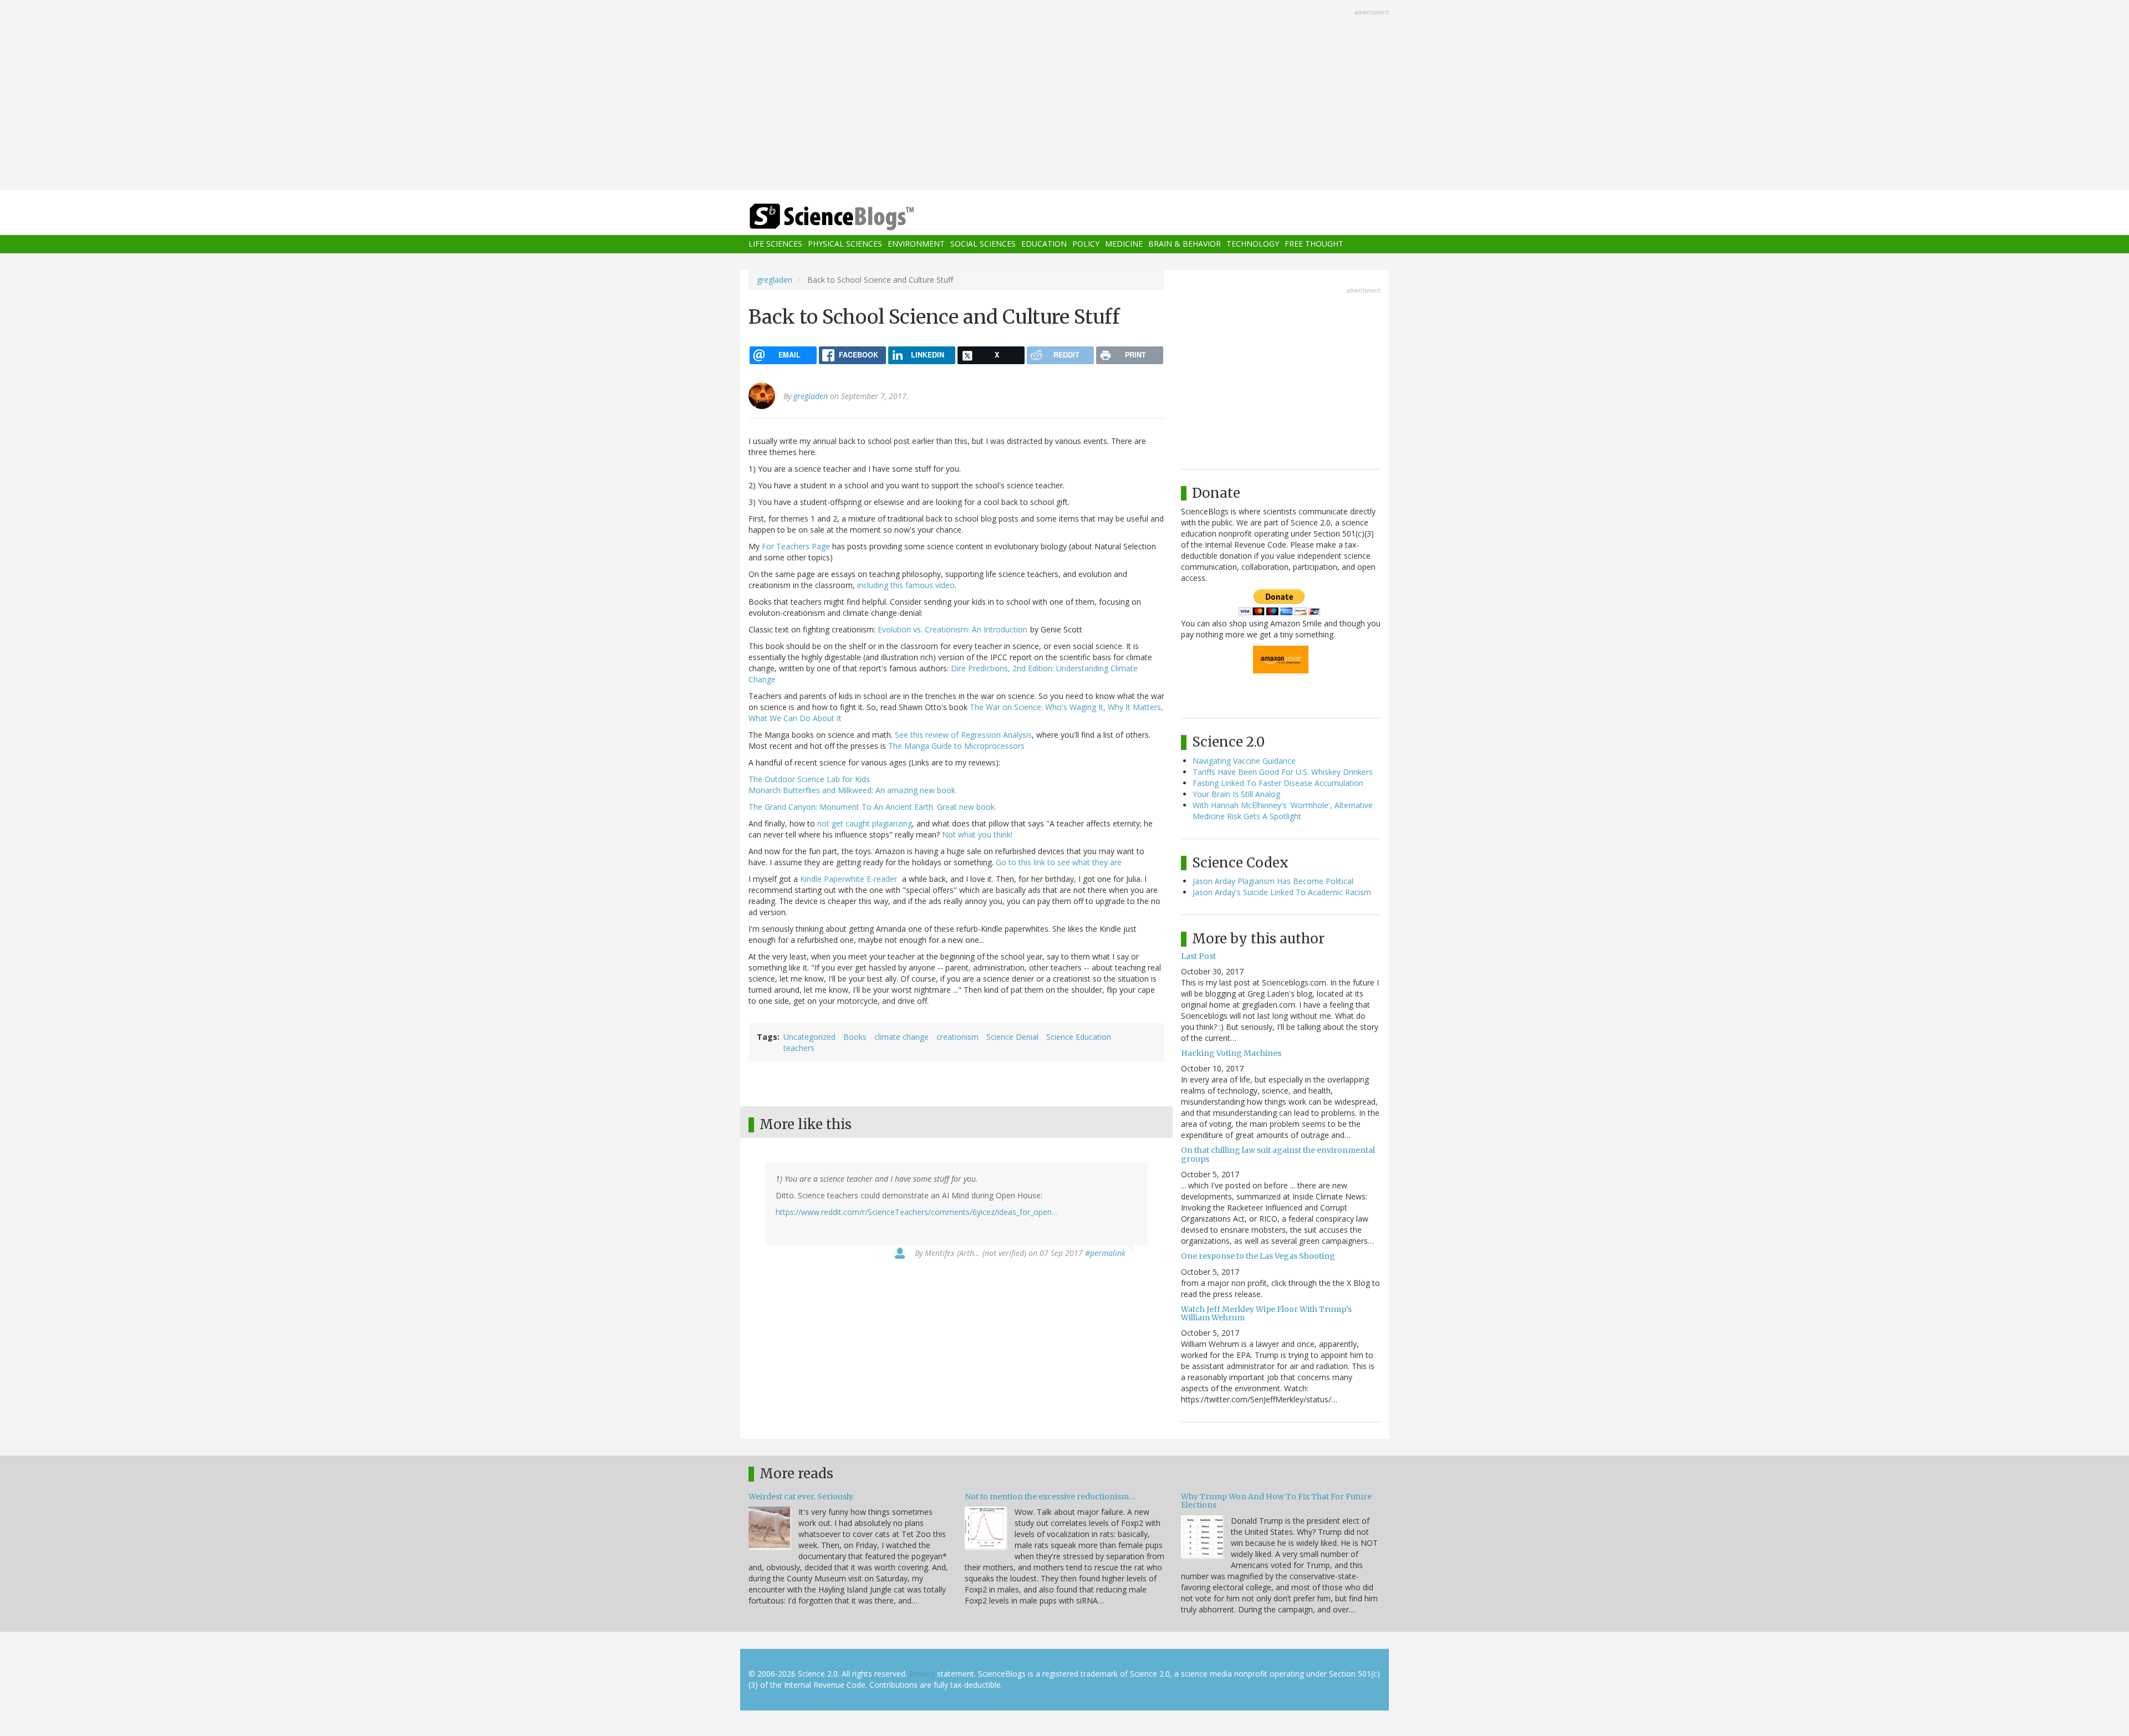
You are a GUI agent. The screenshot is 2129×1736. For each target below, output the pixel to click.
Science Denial (1012, 1037)
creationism (957, 1037)
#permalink (1105, 1253)
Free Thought (1314, 244)
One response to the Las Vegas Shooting (1258, 1256)
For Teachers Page (796, 546)
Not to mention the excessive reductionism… (1050, 1497)
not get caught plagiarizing (865, 823)
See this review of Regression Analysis (963, 735)
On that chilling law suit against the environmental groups (1278, 1154)
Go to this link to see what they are (1059, 862)
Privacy (922, 1674)
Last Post (1198, 956)
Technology (1253, 244)
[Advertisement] (1064, 96)
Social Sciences (983, 244)
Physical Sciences (845, 244)
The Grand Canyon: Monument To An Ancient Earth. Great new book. (872, 807)
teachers (799, 1048)
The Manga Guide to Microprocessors (956, 746)
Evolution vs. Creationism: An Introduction (953, 629)
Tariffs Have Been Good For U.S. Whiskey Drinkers (1283, 772)
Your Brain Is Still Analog (1236, 794)
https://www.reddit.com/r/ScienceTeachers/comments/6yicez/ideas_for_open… (917, 1212)
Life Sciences (775, 244)
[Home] (854, 217)
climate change (901, 1037)
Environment (916, 244)
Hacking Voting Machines (1231, 1053)
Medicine (1124, 244)
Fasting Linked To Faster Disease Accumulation (1278, 783)
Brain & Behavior (1185, 244)
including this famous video (906, 585)
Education (1044, 244)
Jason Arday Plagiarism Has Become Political (1273, 881)
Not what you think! (977, 834)
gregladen (775, 280)
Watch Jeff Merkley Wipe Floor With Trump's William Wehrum (1266, 1313)
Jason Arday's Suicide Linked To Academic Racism (1282, 892)
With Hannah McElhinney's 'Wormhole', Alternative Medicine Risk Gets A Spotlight (1283, 811)
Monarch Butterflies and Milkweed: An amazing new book (852, 790)
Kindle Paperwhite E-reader (850, 879)
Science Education (1079, 1037)
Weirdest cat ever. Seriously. (801, 1497)
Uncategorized (809, 1037)
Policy (1086, 244)
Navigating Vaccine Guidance (1244, 761)
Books (855, 1037)
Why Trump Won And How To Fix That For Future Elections (1276, 1501)
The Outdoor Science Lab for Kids (809, 779)
